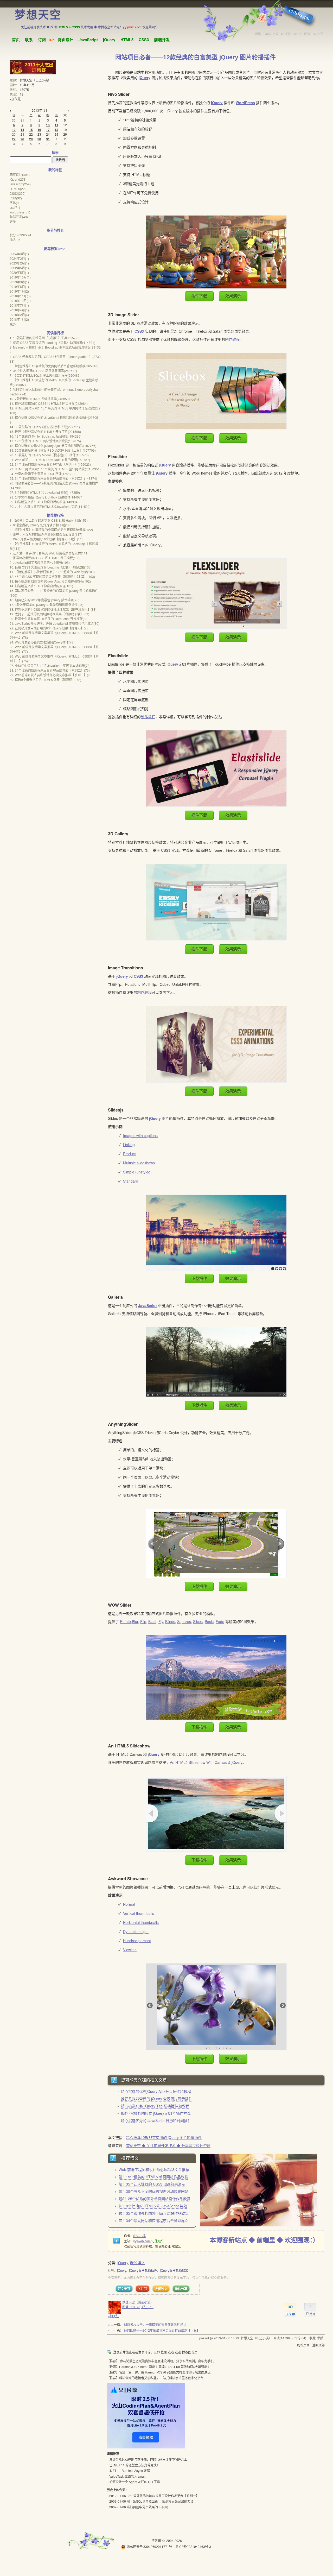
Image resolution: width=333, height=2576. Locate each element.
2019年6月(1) (19, 286)
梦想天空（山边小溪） (138, 2302)
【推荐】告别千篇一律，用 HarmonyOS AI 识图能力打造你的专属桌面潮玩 (159, 2372)
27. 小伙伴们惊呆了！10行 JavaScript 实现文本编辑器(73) (50, 665)
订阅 (42, 40)
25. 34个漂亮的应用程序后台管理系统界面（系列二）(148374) (53, 478)
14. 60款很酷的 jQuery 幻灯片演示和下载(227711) (45, 427)
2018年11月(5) (20, 296)
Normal (129, 1904)
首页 (16, 40)
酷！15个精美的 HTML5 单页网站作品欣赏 (153, 2177)
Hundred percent (137, 1941)
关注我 (143, 2289)
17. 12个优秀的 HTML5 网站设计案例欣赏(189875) (45, 441)
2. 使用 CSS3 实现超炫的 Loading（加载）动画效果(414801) (52, 342)
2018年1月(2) (19, 319)
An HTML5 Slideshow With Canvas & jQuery (206, 1762)
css (15, 207)
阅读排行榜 (55, 333)
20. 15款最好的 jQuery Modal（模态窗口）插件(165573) (49, 455)
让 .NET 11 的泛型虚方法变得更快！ (135, 2465)
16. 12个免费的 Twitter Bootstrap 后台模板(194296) (46, 436)
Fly (161, 1621)
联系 (29, 40)
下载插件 (199, 1278)
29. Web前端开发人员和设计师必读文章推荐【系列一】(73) (51, 675)
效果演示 (233, 296)
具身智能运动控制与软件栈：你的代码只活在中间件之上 (148, 2459)
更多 (13, 221)
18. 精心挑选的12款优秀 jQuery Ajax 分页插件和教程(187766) (53, 446)
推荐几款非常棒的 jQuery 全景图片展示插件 (157, 2099)
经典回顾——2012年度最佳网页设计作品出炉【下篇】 (162, 2330)
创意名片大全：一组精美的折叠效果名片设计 (155, 2324)
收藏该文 (161, 2289)
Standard (131, 1181)
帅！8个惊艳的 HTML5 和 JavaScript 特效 (153, 2206)
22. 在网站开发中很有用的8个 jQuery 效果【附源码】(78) (50, 628)
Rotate (125, 1621)
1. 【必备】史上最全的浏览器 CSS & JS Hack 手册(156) (49, 520)
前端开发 (162, 40)
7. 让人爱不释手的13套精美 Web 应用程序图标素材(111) (49, 553)
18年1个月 (27, 85)
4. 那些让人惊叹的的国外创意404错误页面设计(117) (46, 534)
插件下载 (199, 296)
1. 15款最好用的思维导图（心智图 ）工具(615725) (45, 338)
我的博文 (137, 2263)
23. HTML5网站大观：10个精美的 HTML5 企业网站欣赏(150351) (55, 469)
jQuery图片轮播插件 (143, 2270)
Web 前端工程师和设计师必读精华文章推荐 (154, 2169)
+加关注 (114, 2316)
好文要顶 (124, 2289)
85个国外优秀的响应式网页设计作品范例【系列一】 (163, 2496)
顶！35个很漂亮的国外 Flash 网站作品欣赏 (154, 2213)
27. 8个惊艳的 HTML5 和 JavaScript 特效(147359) (45, 492)
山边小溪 (139, 2236)
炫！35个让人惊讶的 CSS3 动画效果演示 (152, 2184)
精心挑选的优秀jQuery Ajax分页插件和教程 (156, 2091)
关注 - (147, 2307)
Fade (220, 1621)
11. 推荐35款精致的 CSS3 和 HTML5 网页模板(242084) (49, 403)
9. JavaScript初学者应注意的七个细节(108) (40, 562)
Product (129, 1154)
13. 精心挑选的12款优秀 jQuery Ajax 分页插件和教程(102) (50, 581)
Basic (209, 1621)
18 (22, 94)
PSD (16, 198)
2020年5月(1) (19, 272)
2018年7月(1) (19, 305)
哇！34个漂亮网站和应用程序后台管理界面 (153, 2220)
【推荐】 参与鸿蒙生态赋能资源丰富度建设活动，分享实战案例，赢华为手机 (160, 2361)
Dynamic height (136, 1931)
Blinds (170, 1621)
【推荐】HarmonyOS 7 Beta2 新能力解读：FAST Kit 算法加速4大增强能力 (159, 2367)
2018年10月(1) (20, 301)
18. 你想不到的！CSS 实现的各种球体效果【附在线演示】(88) (53, 609)
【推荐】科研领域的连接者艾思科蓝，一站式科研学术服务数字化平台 (155, 2378)
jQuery (109, 40)
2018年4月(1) (19, 310)
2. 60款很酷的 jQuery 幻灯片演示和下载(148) (41, 525)
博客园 (156, 2540)
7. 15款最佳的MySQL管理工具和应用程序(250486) (45, 375)
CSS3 (144, 40)
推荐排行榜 (55, 515)
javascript (20, 184)
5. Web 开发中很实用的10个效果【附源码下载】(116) (47, 539)
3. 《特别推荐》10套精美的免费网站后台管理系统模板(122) (51, 530)
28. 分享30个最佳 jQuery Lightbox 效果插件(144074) (47, 497)
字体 (16, 203)
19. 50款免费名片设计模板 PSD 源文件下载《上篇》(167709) (53, 450)
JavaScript (88, 40)
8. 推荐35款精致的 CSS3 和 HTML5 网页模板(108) (45, 558)
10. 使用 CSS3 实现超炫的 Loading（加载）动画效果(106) (51, 567)
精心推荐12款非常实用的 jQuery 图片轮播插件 (164, 2137)
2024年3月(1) (19, 254)
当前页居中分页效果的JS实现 (147, 2507)
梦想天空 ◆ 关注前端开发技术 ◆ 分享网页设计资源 (168, 2145)
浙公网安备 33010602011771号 (149, 2546)
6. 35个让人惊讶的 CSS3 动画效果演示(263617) (43, 371)
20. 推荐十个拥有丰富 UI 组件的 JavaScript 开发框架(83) (49, 619)
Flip (143, 1621)
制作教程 (232, 339)
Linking (129, 1145)
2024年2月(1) (19, 258)
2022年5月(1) (19, 268)
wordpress (20, 212)
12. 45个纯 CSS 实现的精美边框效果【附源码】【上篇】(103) (52, 576)
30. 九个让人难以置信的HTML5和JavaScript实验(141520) (50, 506)
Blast (152, 1621)
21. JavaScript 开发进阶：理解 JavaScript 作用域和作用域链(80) (55, 623)
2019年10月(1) (20, 277)
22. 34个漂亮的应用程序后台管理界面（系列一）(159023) (50, 464)
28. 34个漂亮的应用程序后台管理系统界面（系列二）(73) (50, 670)
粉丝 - (131, 2307)
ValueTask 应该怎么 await (127, 2476)
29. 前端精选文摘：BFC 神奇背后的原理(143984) (44, 502)
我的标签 (55, 170)
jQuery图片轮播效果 (174, 2270)
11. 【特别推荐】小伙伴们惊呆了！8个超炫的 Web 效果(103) (52, 572)
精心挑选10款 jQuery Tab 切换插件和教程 (155, 2106)
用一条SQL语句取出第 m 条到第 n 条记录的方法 (160, 2501)
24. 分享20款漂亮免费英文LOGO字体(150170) (42, 474)
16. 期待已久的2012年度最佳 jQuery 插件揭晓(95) (44, 600)
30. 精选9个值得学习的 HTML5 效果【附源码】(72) (45, 680)
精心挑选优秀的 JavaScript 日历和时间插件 (156, 2120)
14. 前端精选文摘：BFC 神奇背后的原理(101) (41, 586)
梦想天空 (38, 15)
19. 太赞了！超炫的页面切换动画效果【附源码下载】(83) (49, 614)
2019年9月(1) (19, 282)
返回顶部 (318, 2345)
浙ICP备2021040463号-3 (193, 2546)
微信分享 (181, 2289)
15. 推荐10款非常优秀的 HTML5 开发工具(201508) (45, 431)
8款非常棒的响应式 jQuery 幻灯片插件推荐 (156, 2113)
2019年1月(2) (19, 291)
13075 (24, 89)
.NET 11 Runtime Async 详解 (130, 2470)
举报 (320, 2338)
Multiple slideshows (139, 1163)
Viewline (130, 1950)
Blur (135, 1621)
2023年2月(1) (19, 263)
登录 (164, 2352)
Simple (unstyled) (137, 1172)
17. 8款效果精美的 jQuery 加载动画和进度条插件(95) (46, 605)
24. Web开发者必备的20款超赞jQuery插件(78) (42, 642)
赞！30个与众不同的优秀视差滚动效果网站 (153, 2191)
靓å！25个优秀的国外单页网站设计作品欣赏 (155, 2199)
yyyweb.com (142, 2241)
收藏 (312, 2338)
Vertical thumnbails (139, 1913)
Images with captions (140, 1135)
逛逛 (178, 2352)
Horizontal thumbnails (141, 1922)
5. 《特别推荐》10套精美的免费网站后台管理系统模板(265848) (54, 366)
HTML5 (127, 40)
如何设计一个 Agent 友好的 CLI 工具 (135, 2482)
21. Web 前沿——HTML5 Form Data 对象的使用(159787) (50, 460)
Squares (184, 1621)
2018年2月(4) (19, 315)
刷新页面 (303, 2345)
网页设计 (66, 40)
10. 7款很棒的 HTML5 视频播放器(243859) (40, 399)
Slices (198, 1621)
